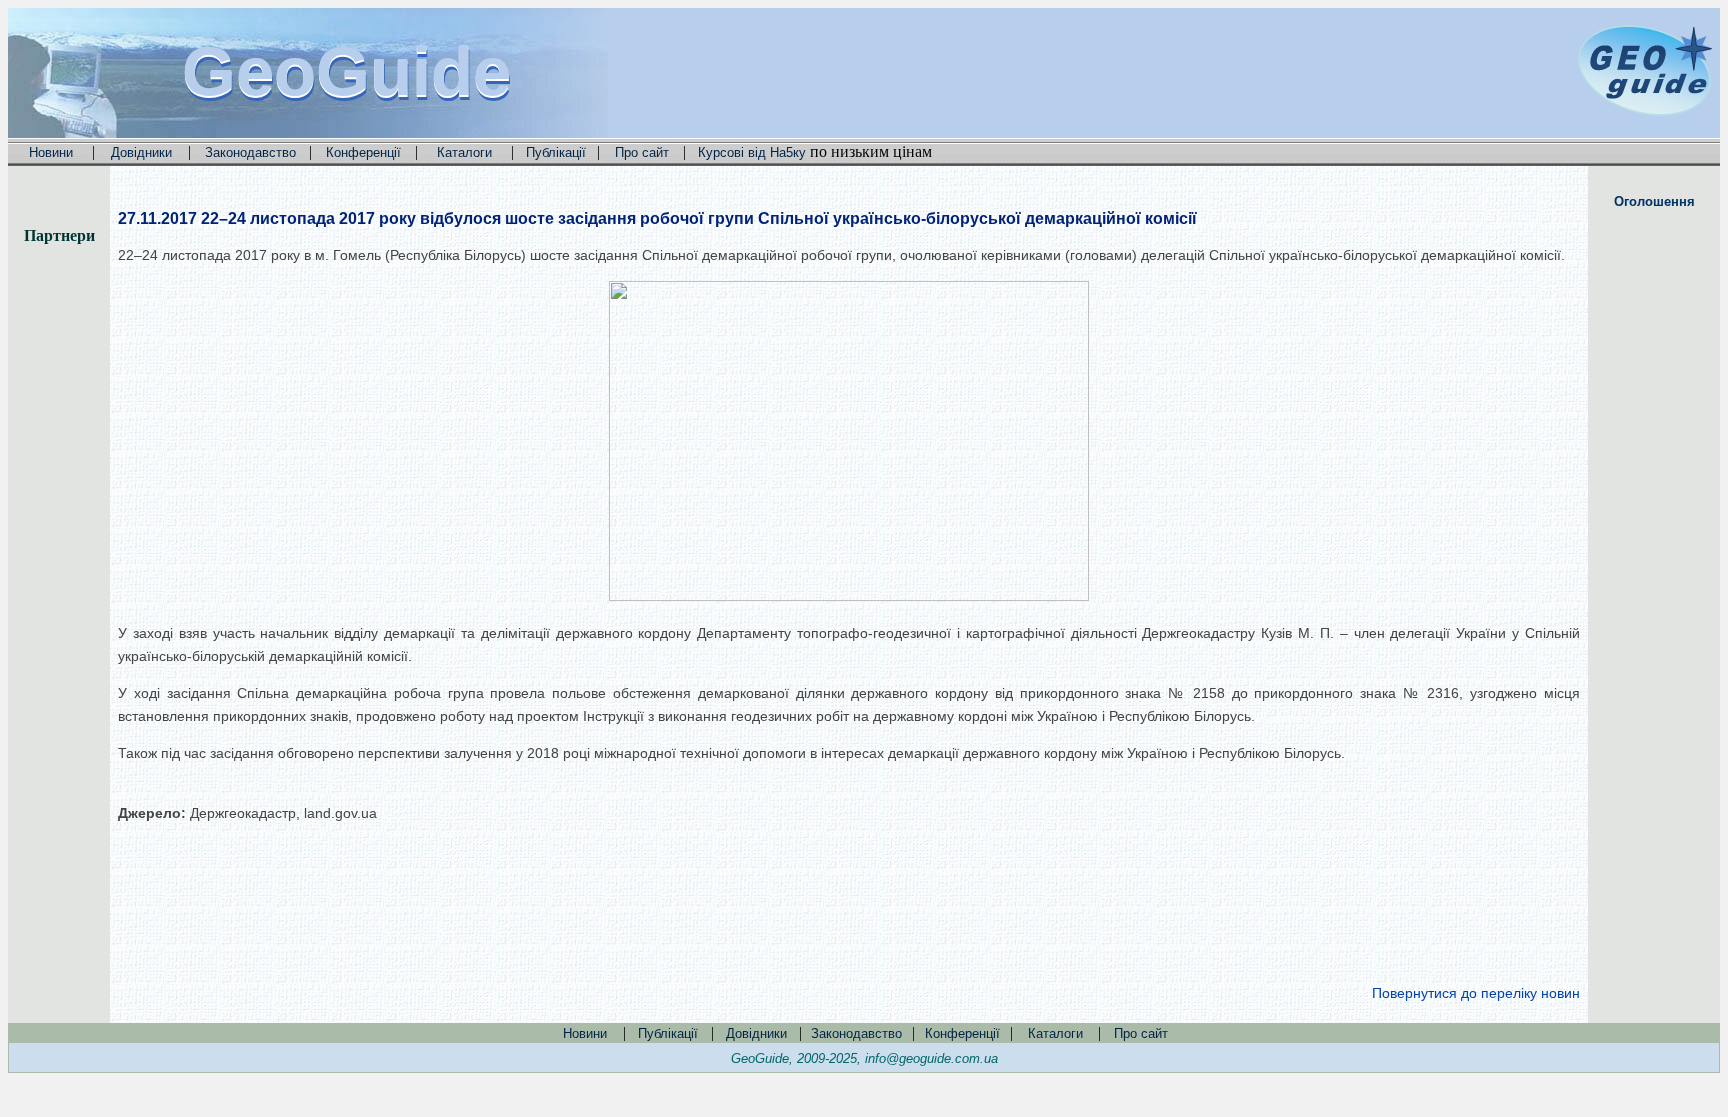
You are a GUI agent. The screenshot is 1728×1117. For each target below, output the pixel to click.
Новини (51, 152)
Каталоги (464, 152)
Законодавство (250, 152)
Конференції (363, 152)
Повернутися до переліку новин (1476, 993)
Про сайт (642, 152)
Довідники (141, 152)
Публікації (556, 152)
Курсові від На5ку (752, 152)
